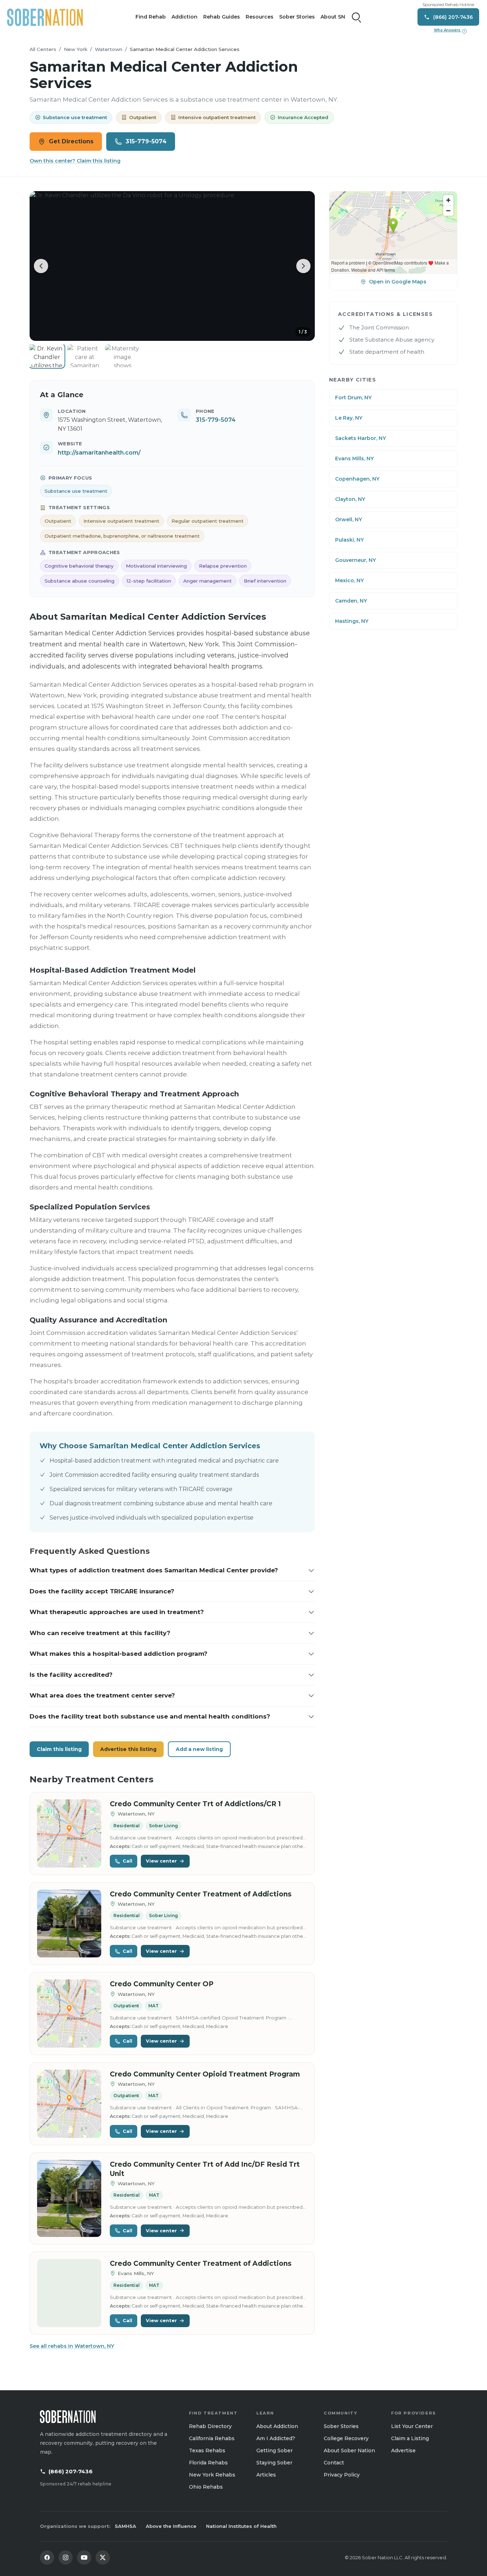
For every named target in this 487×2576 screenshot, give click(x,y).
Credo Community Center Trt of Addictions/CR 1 (195, 1804)
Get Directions (71, 141)
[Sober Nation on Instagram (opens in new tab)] (66, 2557)
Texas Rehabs (207, 2450)
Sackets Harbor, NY (360, 438)
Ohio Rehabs (206, 2487)
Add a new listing (199, 1749)
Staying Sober (274, 2463)
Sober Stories (297, 17)
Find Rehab (151, 17)
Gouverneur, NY (355, 560)
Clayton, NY (350, 499)
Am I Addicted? (276, 2438)
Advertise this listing (128, 1749)
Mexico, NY (349, 580)
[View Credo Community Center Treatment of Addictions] (69, 1924)
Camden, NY (351, 601)
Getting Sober (275, 2450)
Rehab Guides (222, 17)
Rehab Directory (210, 2426)
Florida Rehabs (208, 2463)
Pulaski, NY (349, 540)
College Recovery (346, 2438)
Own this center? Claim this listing (75, 161)
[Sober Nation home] (45, 17)
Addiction (184, 17)
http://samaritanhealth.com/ (99, 453)
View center (161, 1861)
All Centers (43, 49)
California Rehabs (212, 2438)
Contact (334, 2463)
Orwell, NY (348, 519)
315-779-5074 (146, 141)
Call (127, 1861)
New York (76, 49)
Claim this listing (59, 1749)
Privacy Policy (342, 2475)
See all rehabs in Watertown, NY (72, 2346)
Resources (260, 17)
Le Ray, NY (349, 418)
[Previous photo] (41, 266)
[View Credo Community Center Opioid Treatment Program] (69, 2104)
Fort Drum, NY (353, 398)
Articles (266, 2475)
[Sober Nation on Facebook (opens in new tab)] (47, 2557)
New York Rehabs (212, 2475)
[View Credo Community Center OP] (69, 2014)
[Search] (357, 17)
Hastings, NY (352, 621)
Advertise (403, 2450)
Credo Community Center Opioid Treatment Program (205, 2074)
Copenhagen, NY (357, 479)
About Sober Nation (349, 2450)
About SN (333, 17)
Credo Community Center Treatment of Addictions (201, 1894)
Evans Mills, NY (354, 459)
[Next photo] (303, 266)
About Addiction (277, 2426)
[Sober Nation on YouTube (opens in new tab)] (84, 2557)
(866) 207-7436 (71, 2471)
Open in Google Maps (398, 282)
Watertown (109, 49)
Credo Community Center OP (162, 1984)
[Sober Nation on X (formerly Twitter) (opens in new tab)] (103, 2557)
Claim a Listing (410, 2438)
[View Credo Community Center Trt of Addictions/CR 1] (69, 1834)
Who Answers (450, 30)
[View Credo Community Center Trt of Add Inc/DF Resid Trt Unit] (69, 2199)
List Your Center (412, 2426)
